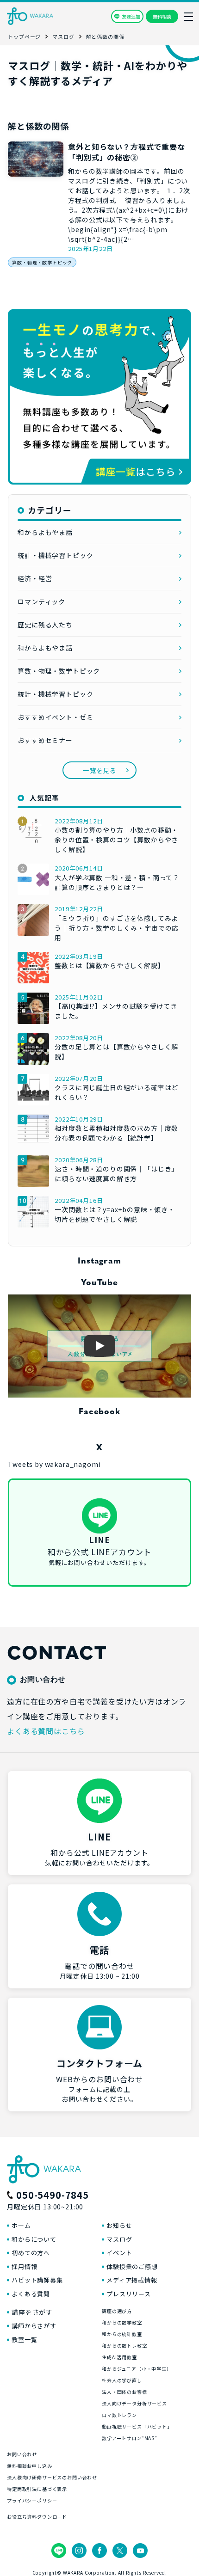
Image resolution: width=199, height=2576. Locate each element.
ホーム (21, 2225)
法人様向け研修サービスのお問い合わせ (52, 2477)
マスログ (119, 2239)
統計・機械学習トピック (55, 555)
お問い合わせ (22, 2454)
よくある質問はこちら (46, 1731)
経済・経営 (35, 578)
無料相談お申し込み (30, 2466)
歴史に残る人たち (45, 625)
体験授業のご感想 (132, 2266)
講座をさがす (32, 2312)
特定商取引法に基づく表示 (37, 2489)
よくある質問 (31, 2294)
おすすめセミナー (45, 740)
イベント (119, 2253)
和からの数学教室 (122, 2322)
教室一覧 (24, 2340)
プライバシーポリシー (32, 2500)
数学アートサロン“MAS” (130, 2438)
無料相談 (162, 16)
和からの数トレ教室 (124, 2346)
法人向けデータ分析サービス (134, 2403)
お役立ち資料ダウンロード (37, 2517)
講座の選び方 (117, 2311)
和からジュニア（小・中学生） (137, 2369)
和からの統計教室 (122, 2334)
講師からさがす (34, 2326)
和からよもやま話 (45, 532)
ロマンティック (41, 601)
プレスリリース (129, 2294)
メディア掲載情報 (132, 2280)
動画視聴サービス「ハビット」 (137, 2426)
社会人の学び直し (122, 2380)
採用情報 (24, 2266)
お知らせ (119, 2225)
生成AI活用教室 (119, 2357)
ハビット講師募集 (37, 2280)
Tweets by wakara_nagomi (54, 1464)
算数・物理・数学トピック (42, 262)
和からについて (34, 2239)
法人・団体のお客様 (124, 2392)
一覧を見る (99, 770)
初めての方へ (31, 2253)
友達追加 (131, 16)
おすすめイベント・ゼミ (55, 717)
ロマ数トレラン (119, 2415)
